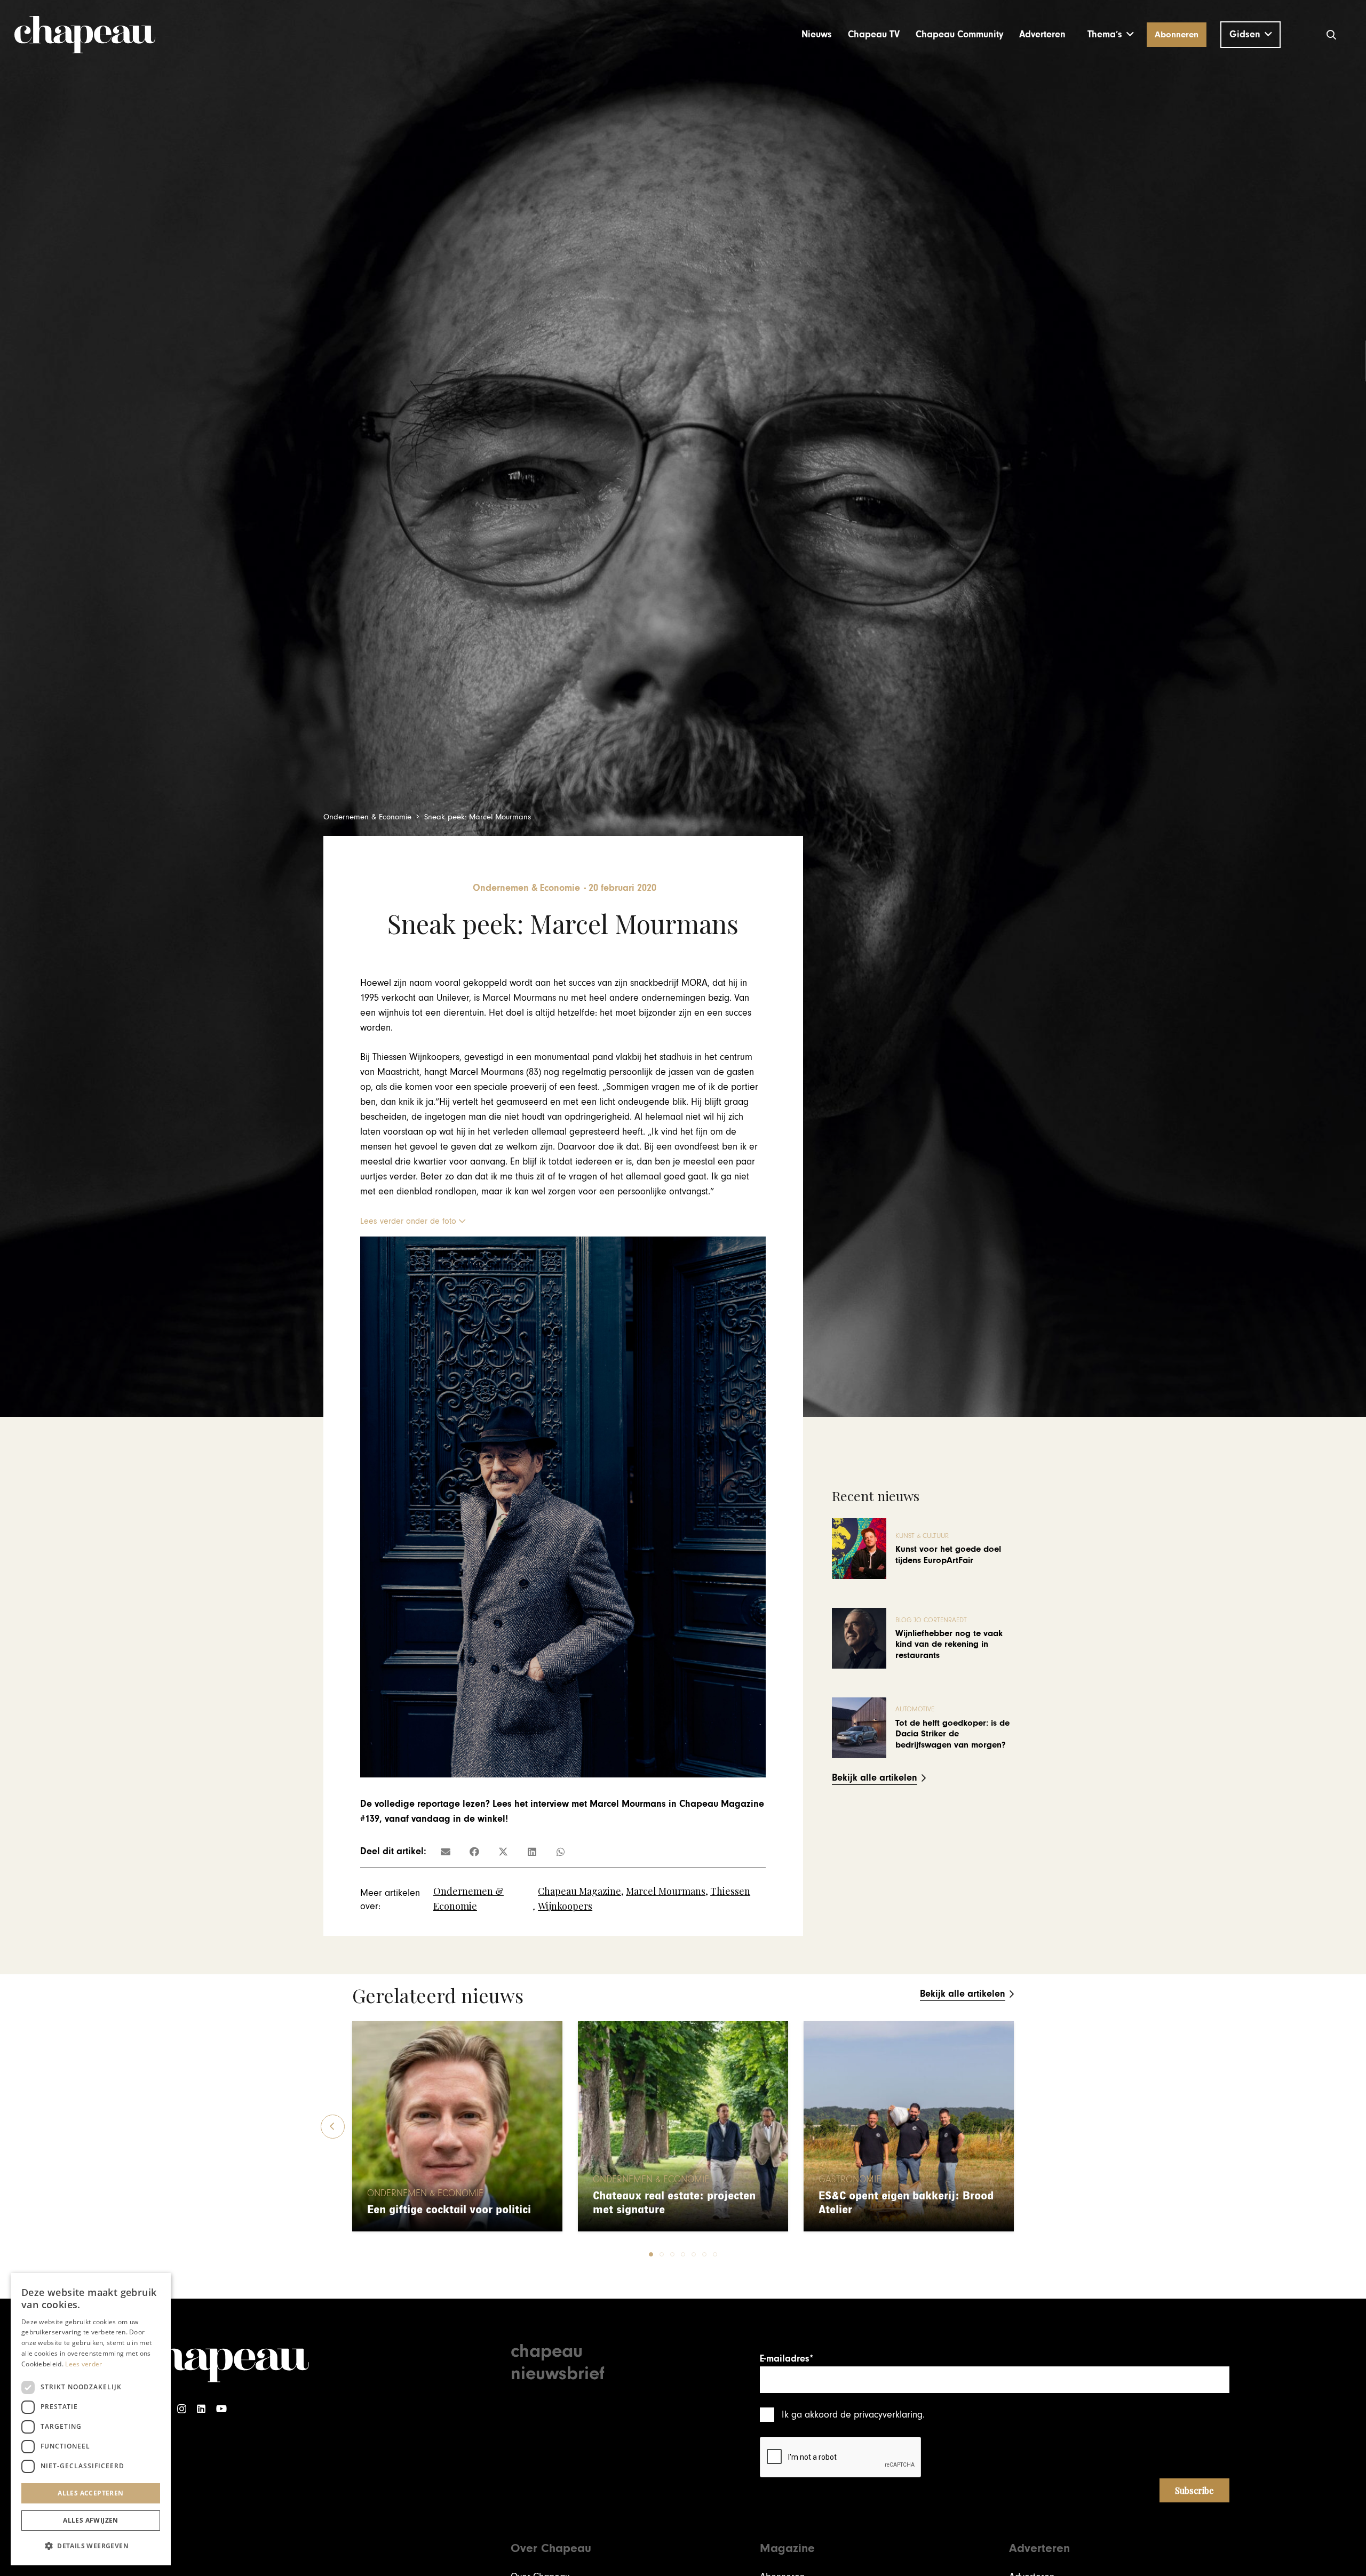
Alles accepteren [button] (90, 2493)
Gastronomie (850, 2180)
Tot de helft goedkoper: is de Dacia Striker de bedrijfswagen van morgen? (952, 1734)
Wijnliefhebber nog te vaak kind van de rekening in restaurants (949, 1644)
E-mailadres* (787, 2359)
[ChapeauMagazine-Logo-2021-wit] (223, 2360)
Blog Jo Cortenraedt (931, 1620)
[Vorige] (333, 2127)
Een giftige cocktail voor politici (449, 2210)
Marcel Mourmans (666, 1891)
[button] (1111, 35)
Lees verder (84, 2364)
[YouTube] (221, 2409)
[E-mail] (446, 1852)
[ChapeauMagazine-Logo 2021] (85, 35)
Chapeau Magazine (579, 1891)
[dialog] (91, 2419)
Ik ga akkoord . (853, 2415)
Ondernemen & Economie (425, 2194)
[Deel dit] (474, 1852)
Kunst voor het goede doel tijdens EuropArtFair (948, 1554)
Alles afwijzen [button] (91, 2520)
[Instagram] (182, 2409)
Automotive (915, 1709)
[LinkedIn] (201, 2409)
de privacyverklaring (881, 2415)
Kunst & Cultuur (922, 1536)
